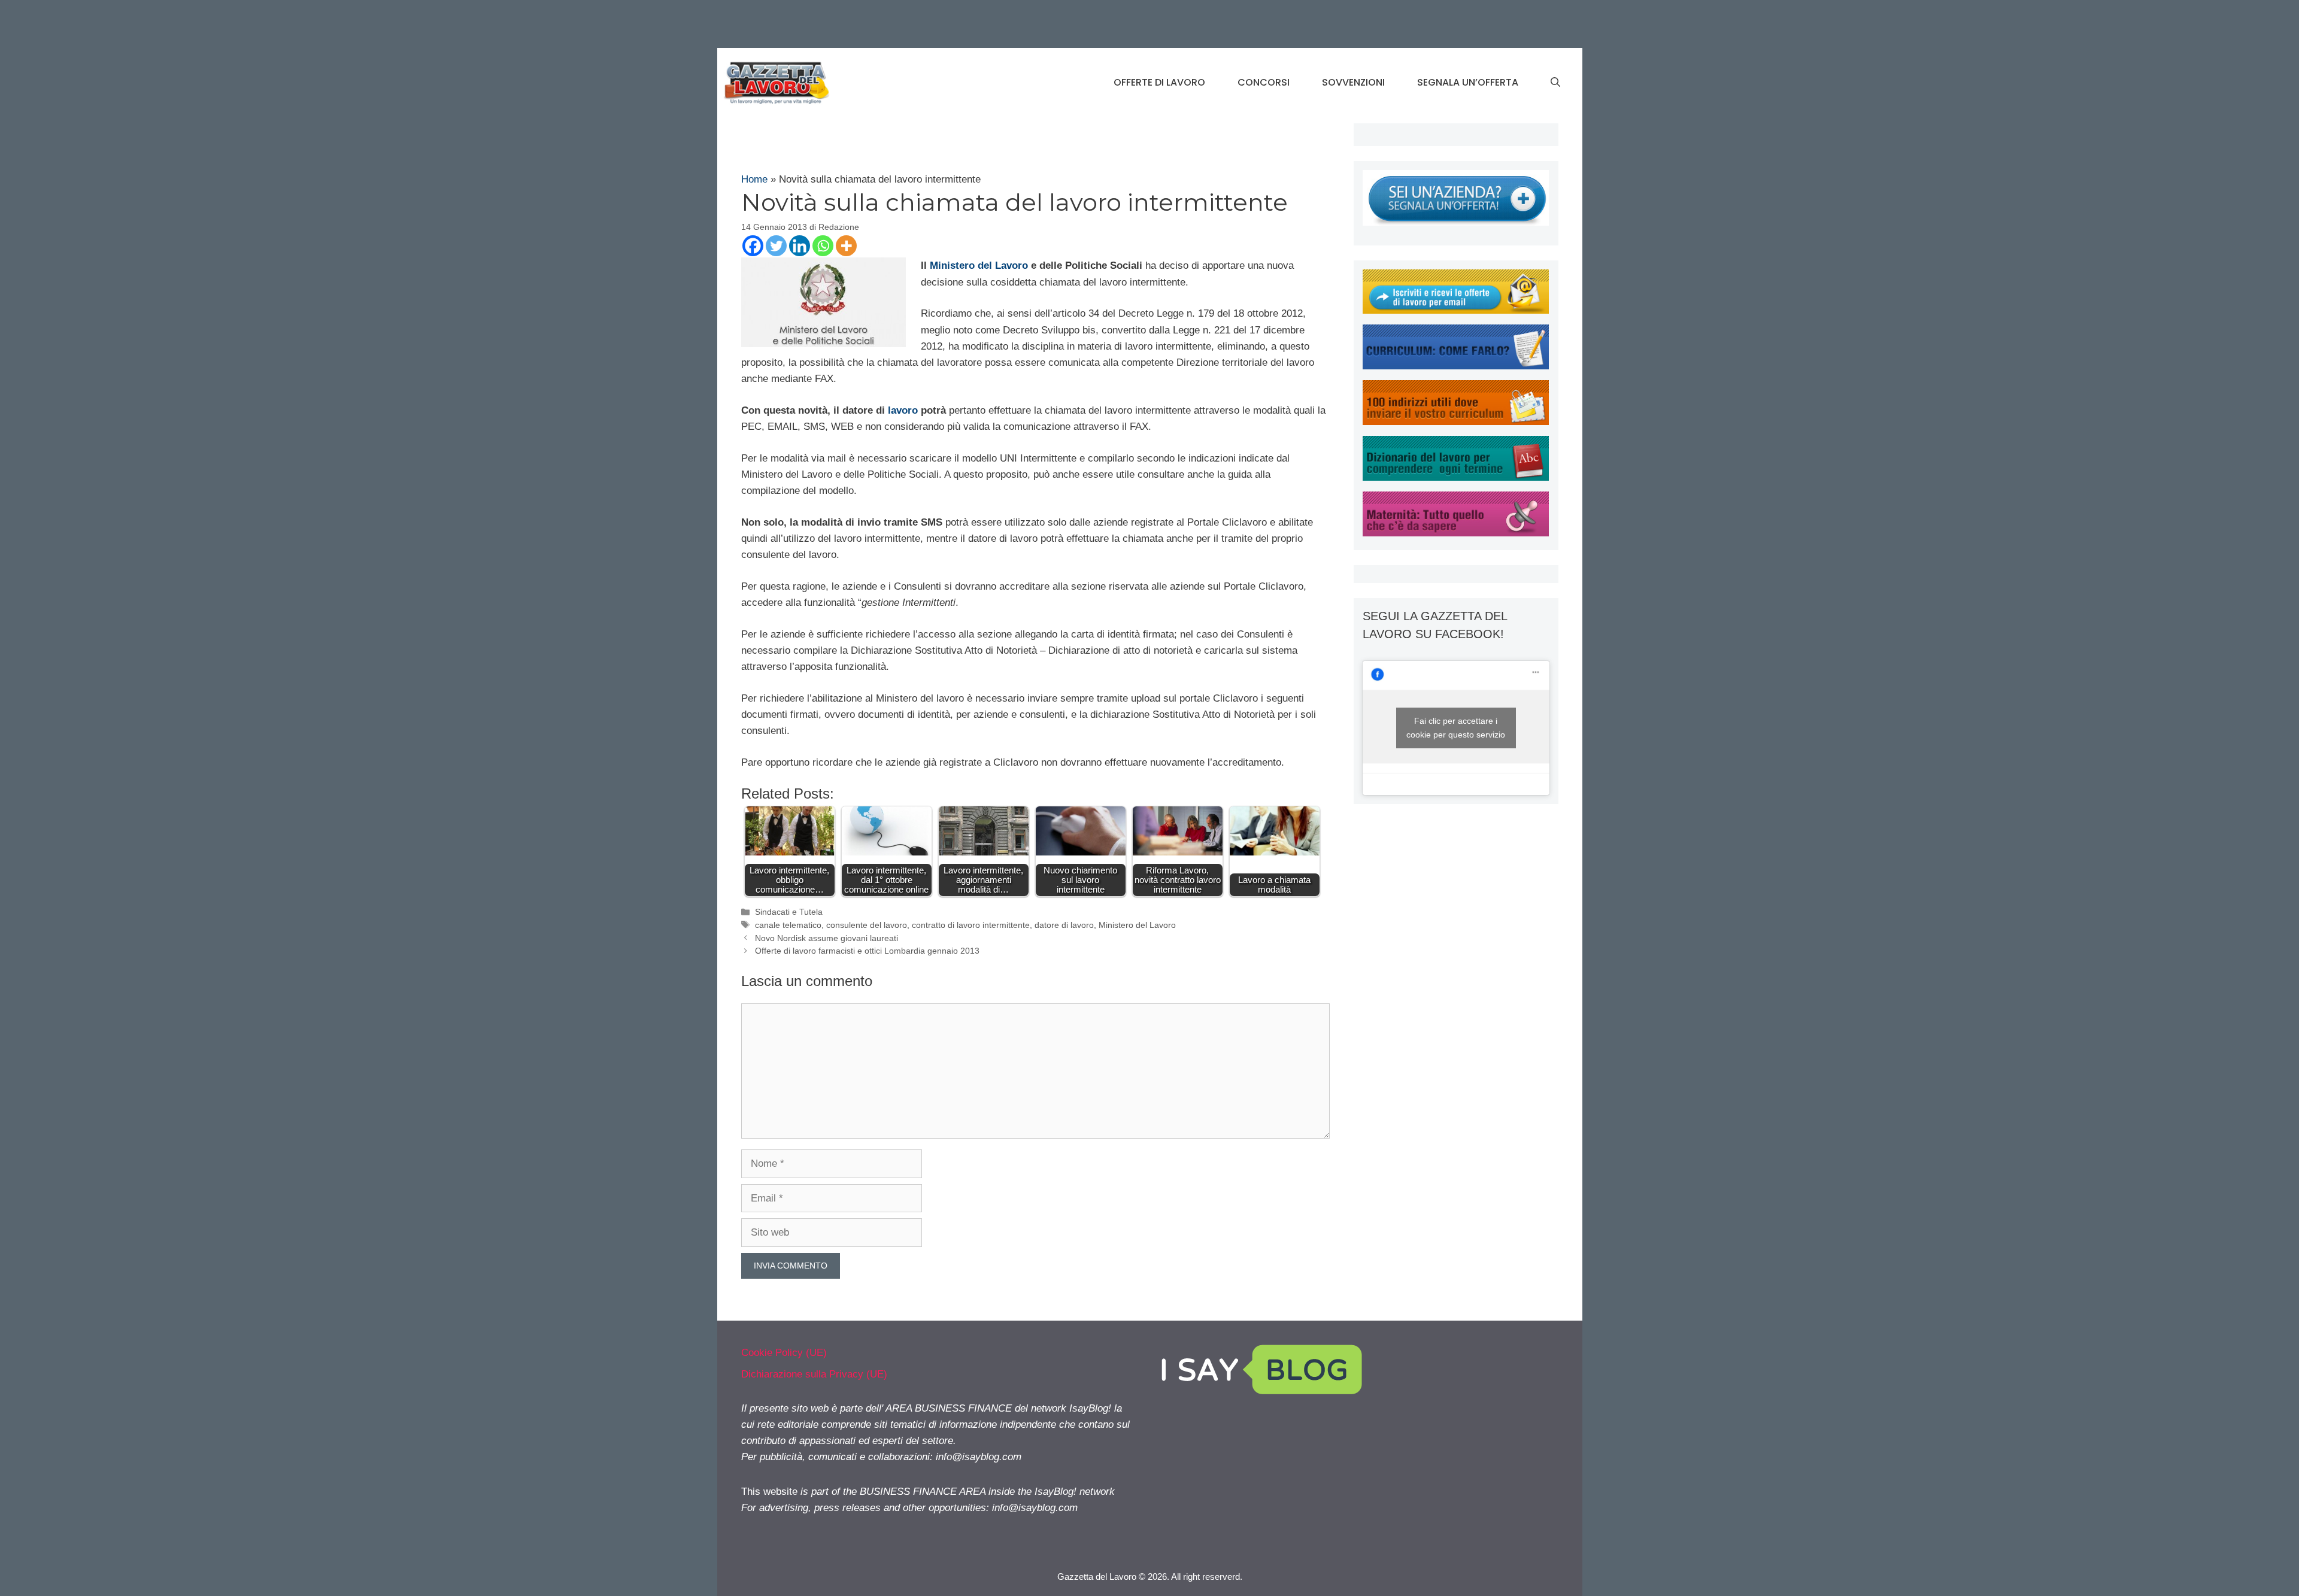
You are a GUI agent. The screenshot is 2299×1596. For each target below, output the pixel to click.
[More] (846, 246)
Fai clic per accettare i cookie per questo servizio (1456, 728)
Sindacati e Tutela (789, 912)
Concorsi (1264, 82)
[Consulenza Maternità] (1456, 533)
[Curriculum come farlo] (1456, 366)
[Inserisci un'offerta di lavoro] (1456, 222)
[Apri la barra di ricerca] (1555, 83)
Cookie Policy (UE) (784, 1353)
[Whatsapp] (823, 246)
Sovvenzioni (1353, 82)
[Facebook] (753, 246)
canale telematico (788, 925)
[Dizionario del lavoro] (1456, 477)
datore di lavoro (1064, 925)
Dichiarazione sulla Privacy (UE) (814, 1374)
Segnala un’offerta (1468, 82)
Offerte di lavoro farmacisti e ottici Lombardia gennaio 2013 (867, 951)
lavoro (903, 410)
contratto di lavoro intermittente (971, 925)
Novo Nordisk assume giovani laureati (827, 938)
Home (754, 179)
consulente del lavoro (867, 925)
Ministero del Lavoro (979, 266)
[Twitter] (776, 246)
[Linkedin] (800, 246)
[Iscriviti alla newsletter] (1456, 310)
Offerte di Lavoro (1159, 82)
